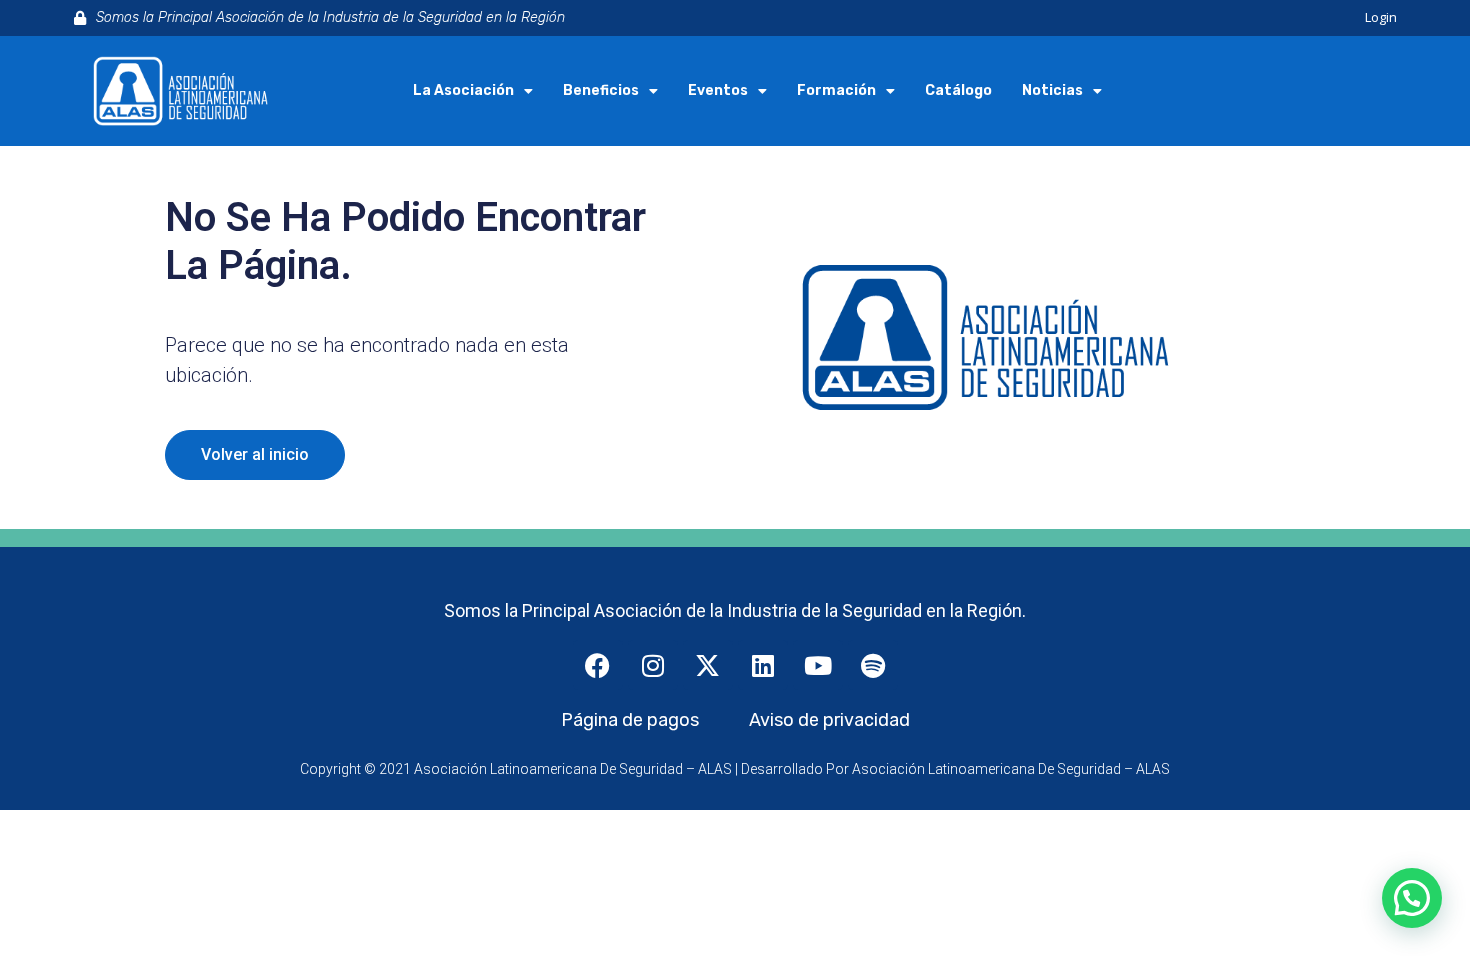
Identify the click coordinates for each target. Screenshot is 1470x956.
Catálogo (958, 90)
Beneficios (601, 90)
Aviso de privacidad (829, 720)
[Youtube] (818, 665)
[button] (1412, 898)
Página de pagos (630, 720)
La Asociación (463, 90)
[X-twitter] (708, 665)
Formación (836, 90)
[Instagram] (653, 665)
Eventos (718, 90)
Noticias (1052, 90)
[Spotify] (873, 665)
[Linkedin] (763, 665)
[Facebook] (598, 665)
